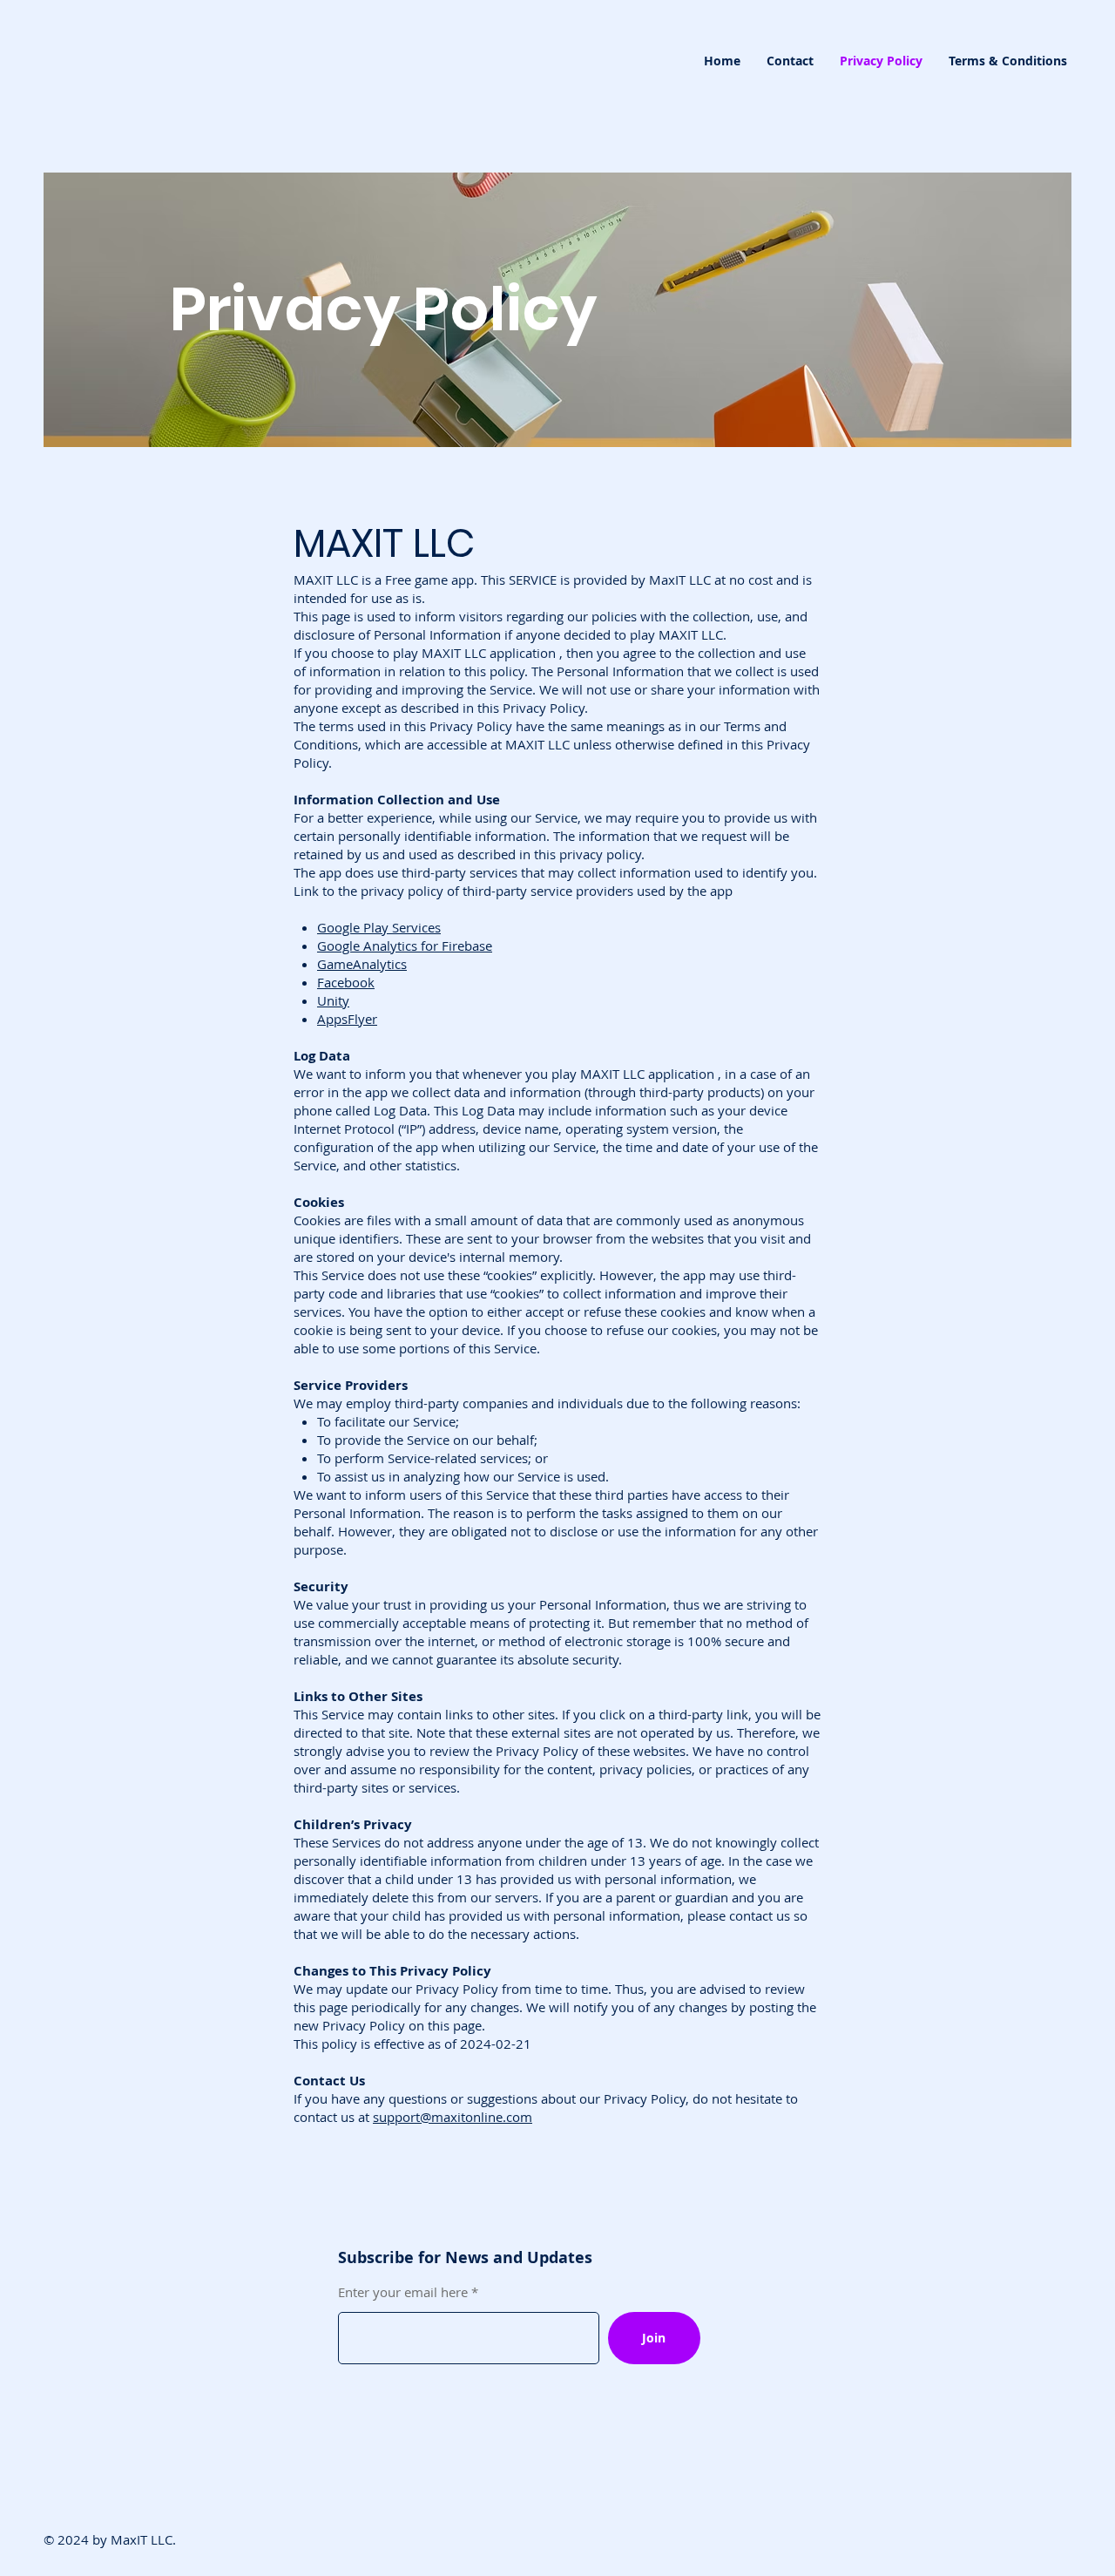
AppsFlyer (347, 1019)
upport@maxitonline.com (456, 2117)
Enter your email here (403, 2292)
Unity (333, 1000)
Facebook (346, 982)
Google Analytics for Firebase (405, 946)
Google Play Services (379, 927)
